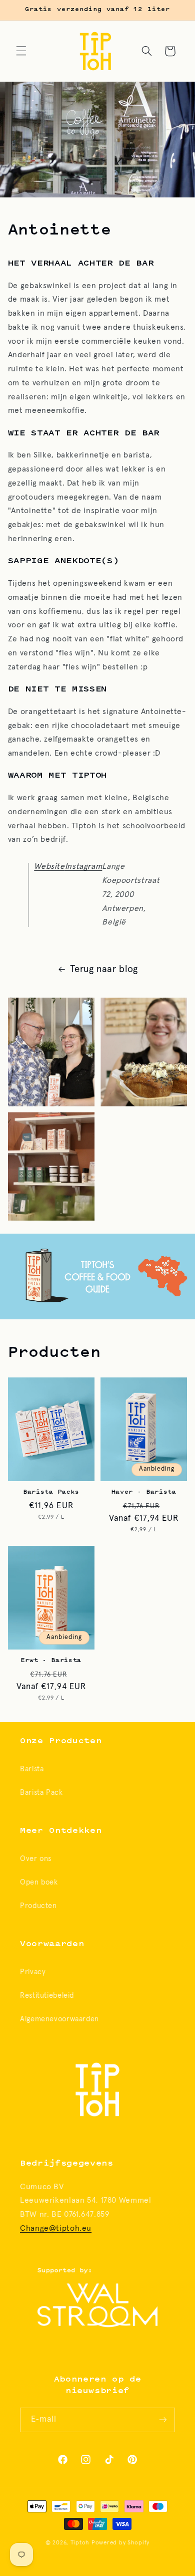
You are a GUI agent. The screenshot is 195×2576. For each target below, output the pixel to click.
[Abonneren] (163, 2420)
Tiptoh (80, 2543)
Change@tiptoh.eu (56, 2229)
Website (49, 867)
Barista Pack (41, 1793)
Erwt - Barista (51, 1661)
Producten (38, 1906)
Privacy (33, 1972)
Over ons (36, 1859)
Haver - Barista (144, 1492)
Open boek (39, 1882)
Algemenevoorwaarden (59, 2019)
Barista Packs (51, 1492)
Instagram (84, 867)
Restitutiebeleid (47, 1996)
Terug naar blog (104, 969)
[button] (21, 51)
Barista (32, 1769)
